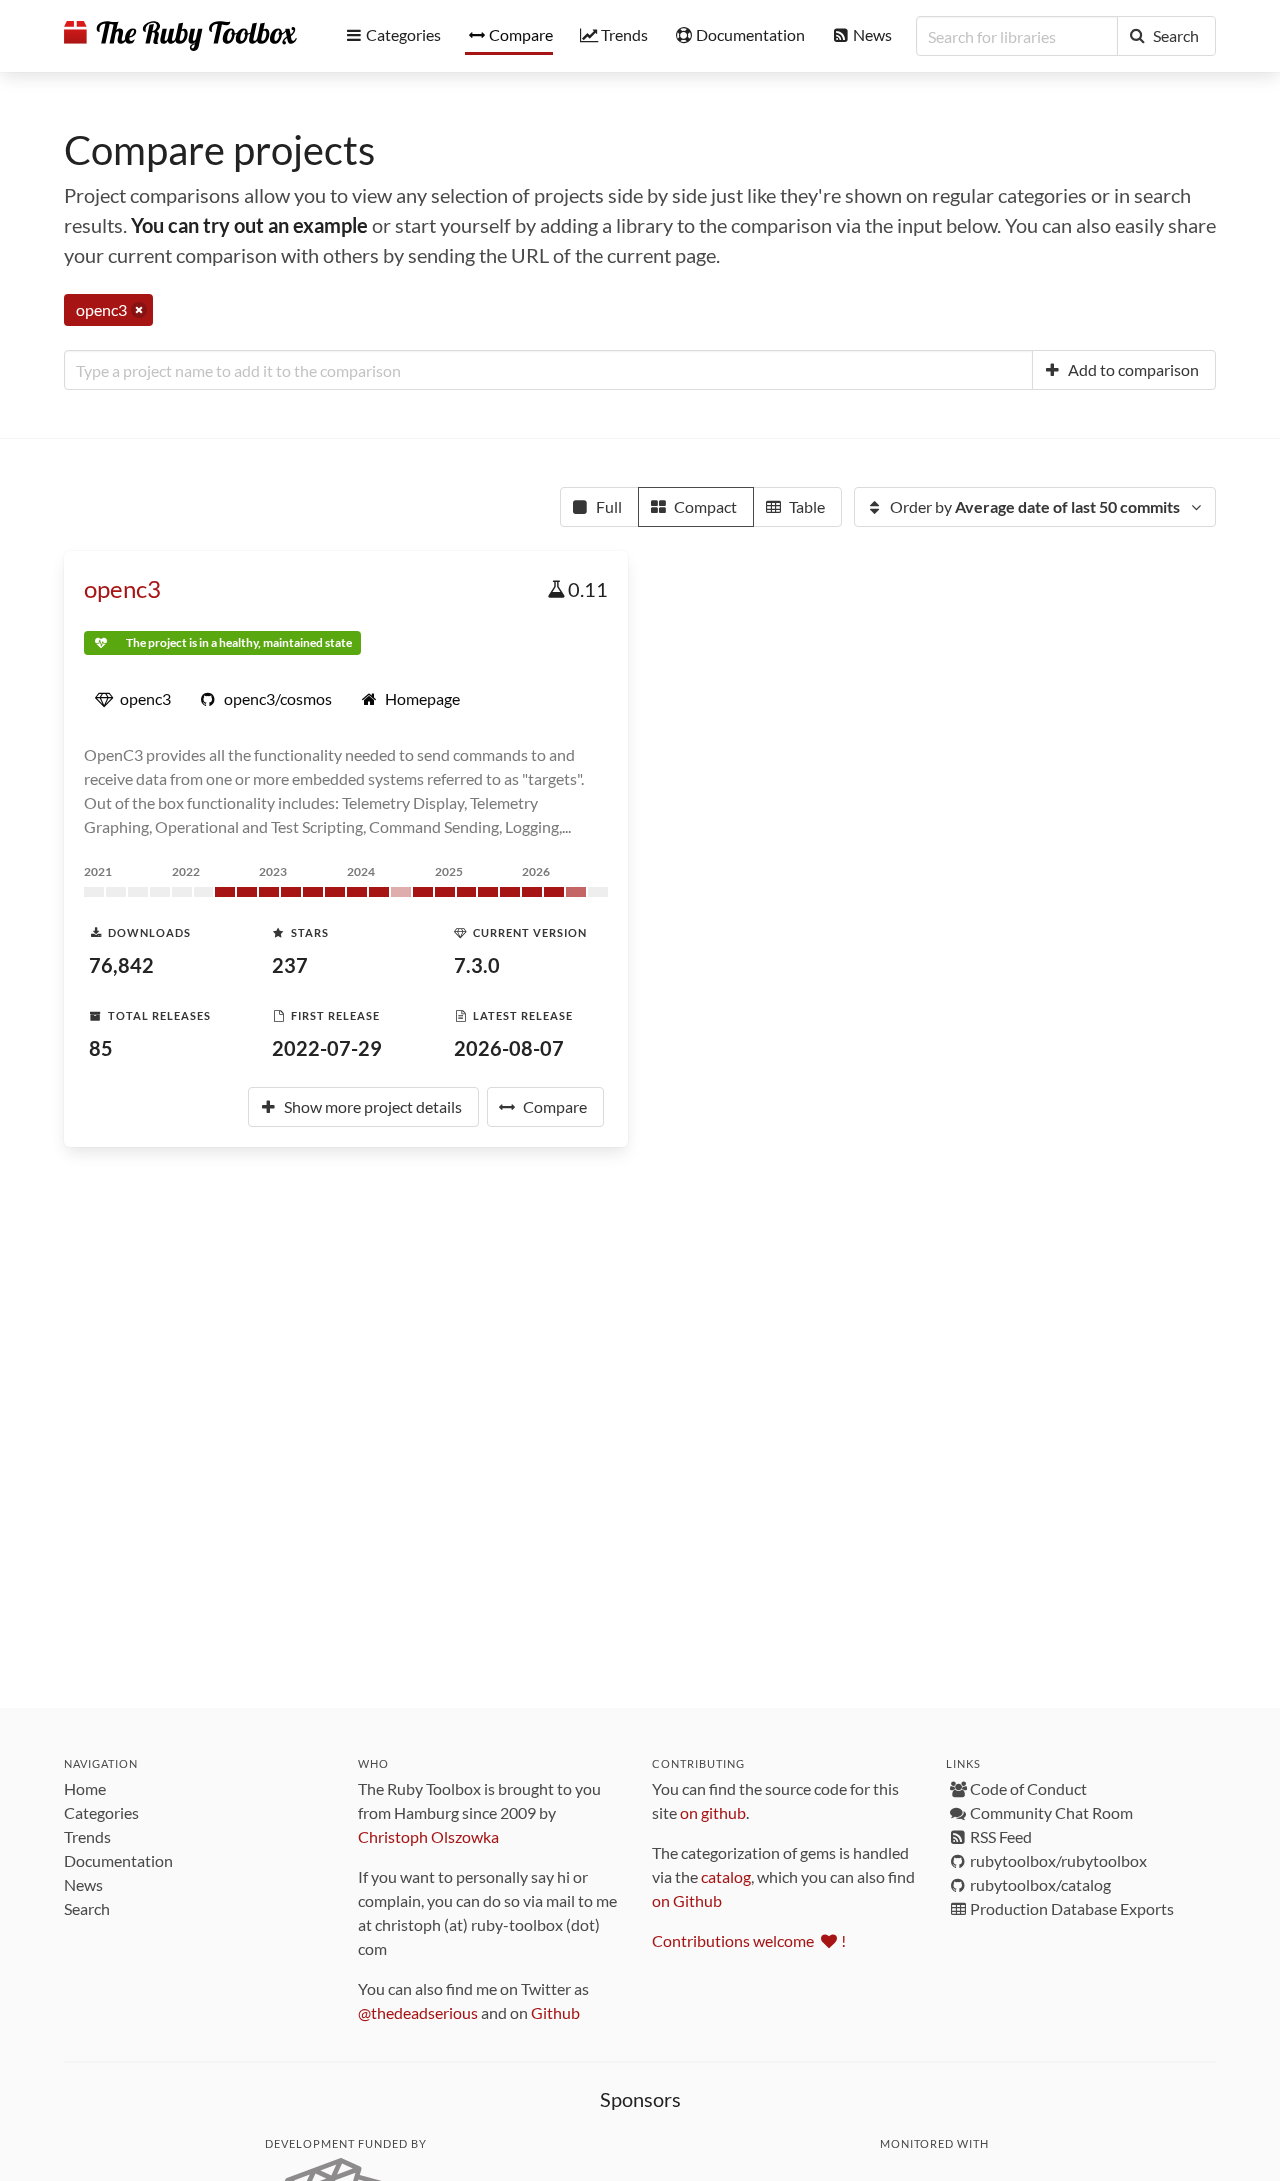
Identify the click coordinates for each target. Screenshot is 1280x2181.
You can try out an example (249, 225)
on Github (687, 1900)
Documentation (118, 1860)
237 (290, 965)
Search (87, 1908)
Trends (87, 1836)
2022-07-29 (327, 1048)
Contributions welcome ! (749, 1940)
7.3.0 (477, 965)
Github (555, 2012)
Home (85, 1788)
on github (713, 1812)
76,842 (121, 965)
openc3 (122, 588)
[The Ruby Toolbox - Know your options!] (180, 36)
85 (101, 1048)
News (83, 1884)
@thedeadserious (418, 2012)
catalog (726, 1876)
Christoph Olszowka (428, 1836)
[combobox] (548, 370)
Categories (101, 1812)
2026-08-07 (509, 1048)
